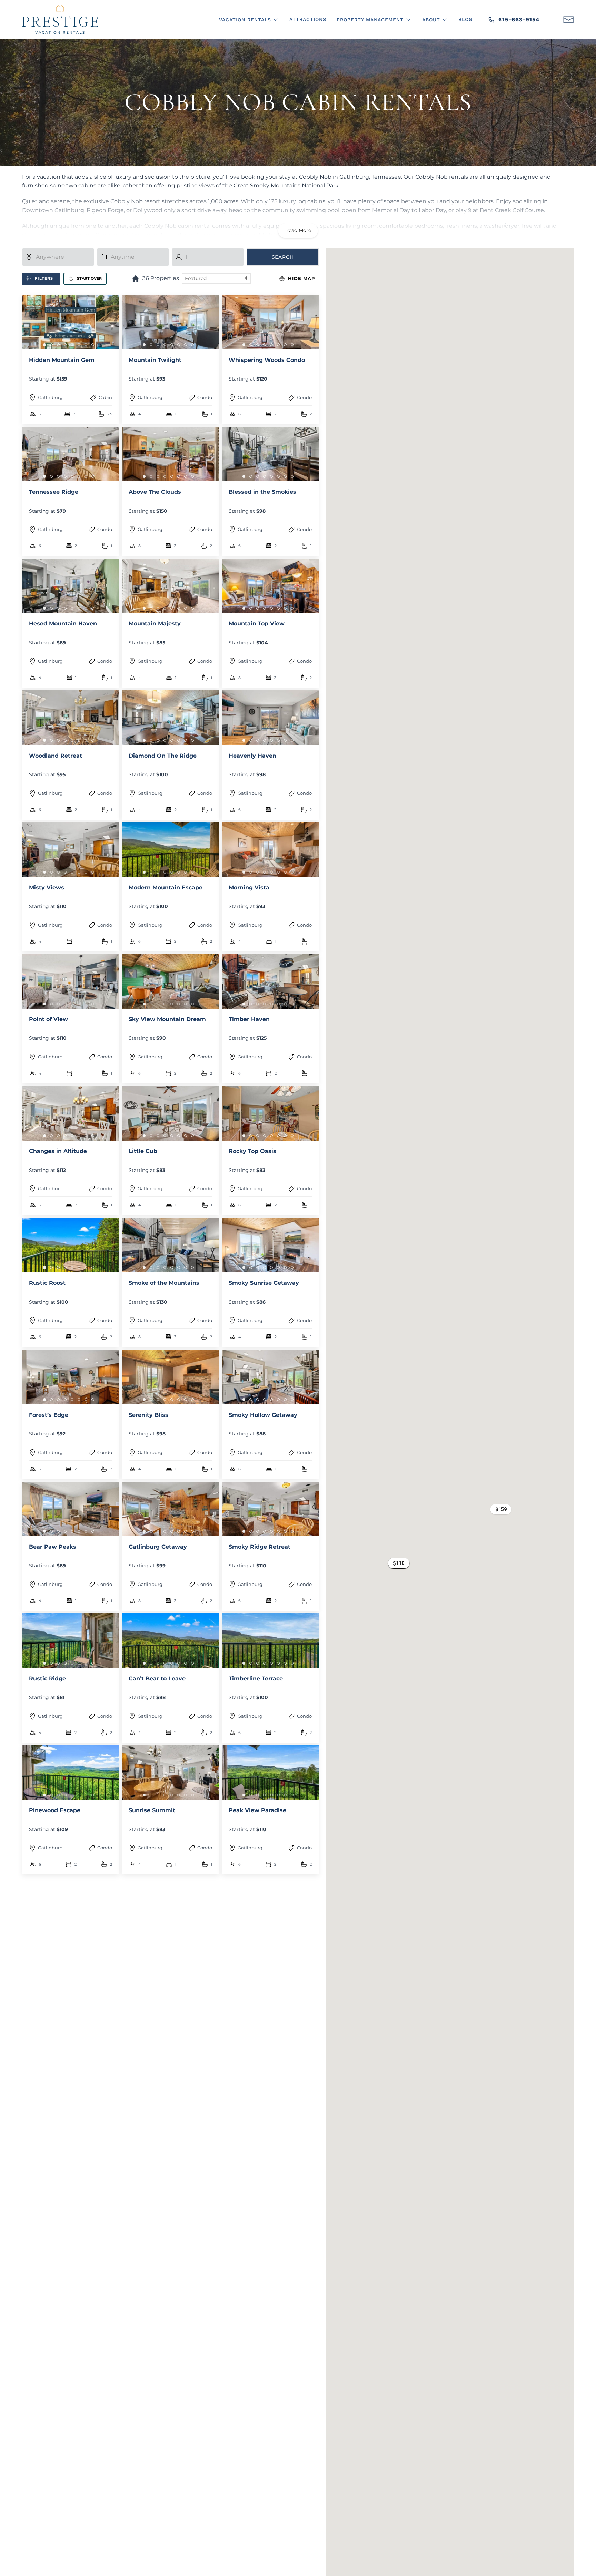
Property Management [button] (370, 20)
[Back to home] (60, 19)
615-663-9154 (519, 19)
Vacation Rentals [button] (245, 20)
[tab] (44, 345)
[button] (568, 19)
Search (283, 257)
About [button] (431, 20)
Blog (465, 19)
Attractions (308, 19)
